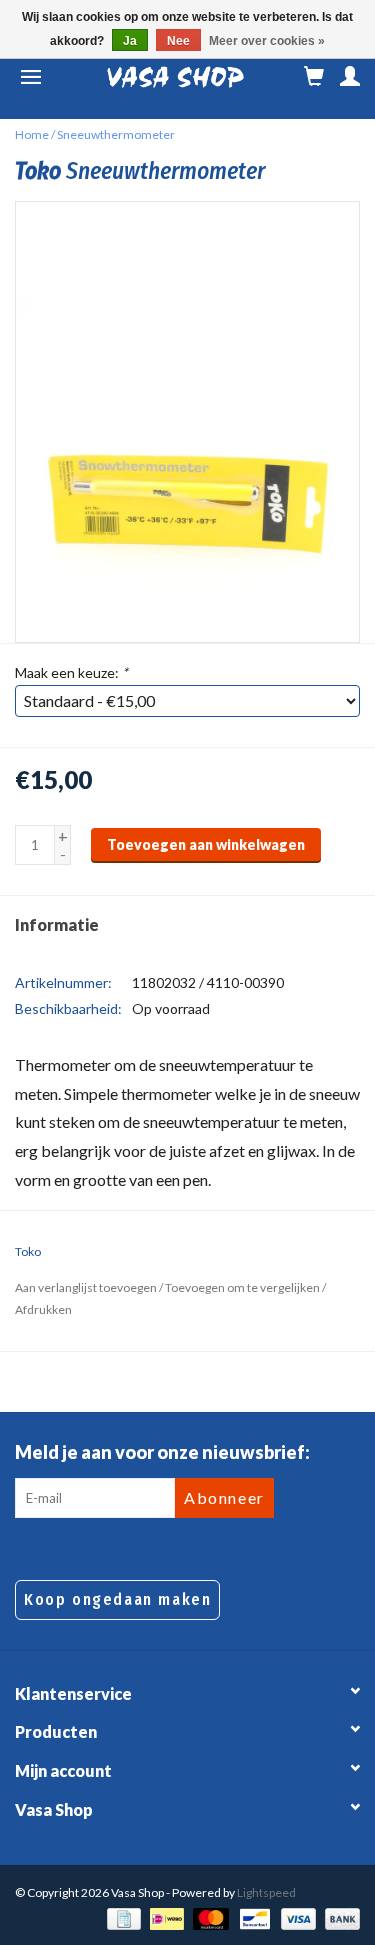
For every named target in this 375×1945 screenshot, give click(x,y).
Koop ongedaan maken (117, 1599)
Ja (130, 41)
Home (32, 134)
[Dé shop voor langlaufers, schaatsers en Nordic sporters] (176, 77)
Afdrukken (43, 1309)
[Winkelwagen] (314, 77)
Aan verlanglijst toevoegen (86, 1287)
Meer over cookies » (267, 41)
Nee (178, 41)
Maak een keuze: (71, 672)
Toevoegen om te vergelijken (243, 1287)
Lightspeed (266, 1892)
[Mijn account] (350, 77)
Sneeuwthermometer (116, 134)
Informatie (57, 924)
